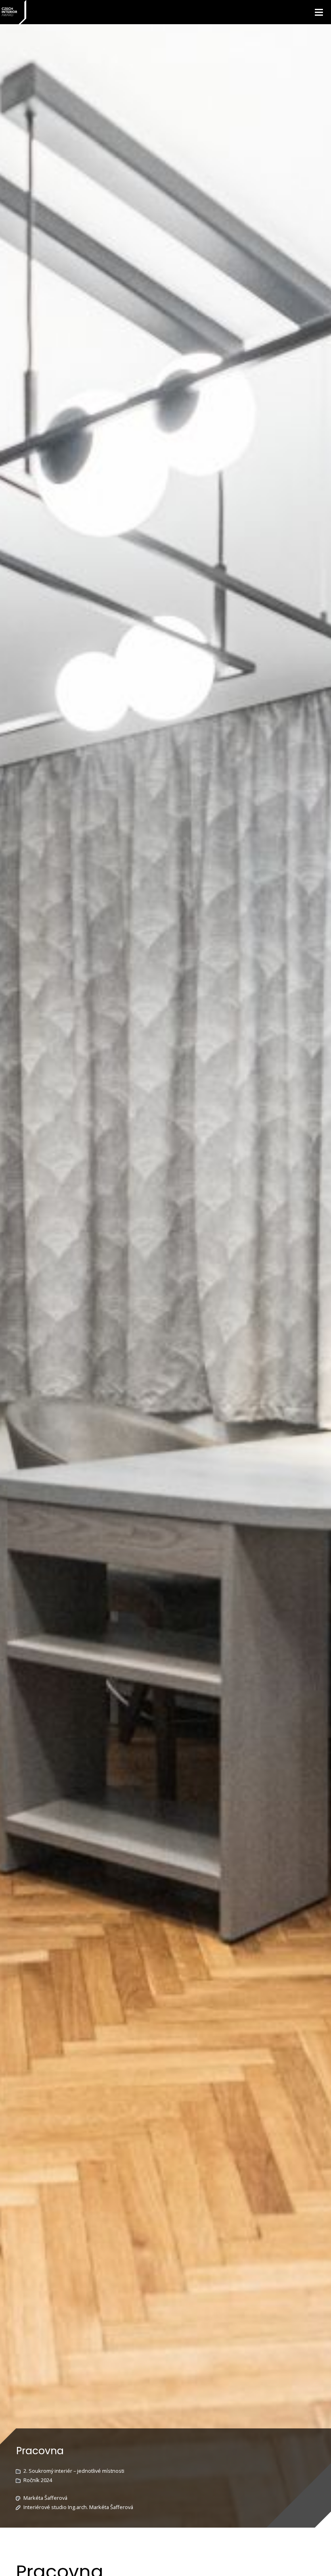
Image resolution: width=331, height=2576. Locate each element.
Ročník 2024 (38, 2480)
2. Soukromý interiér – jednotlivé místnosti (74, 2471)
